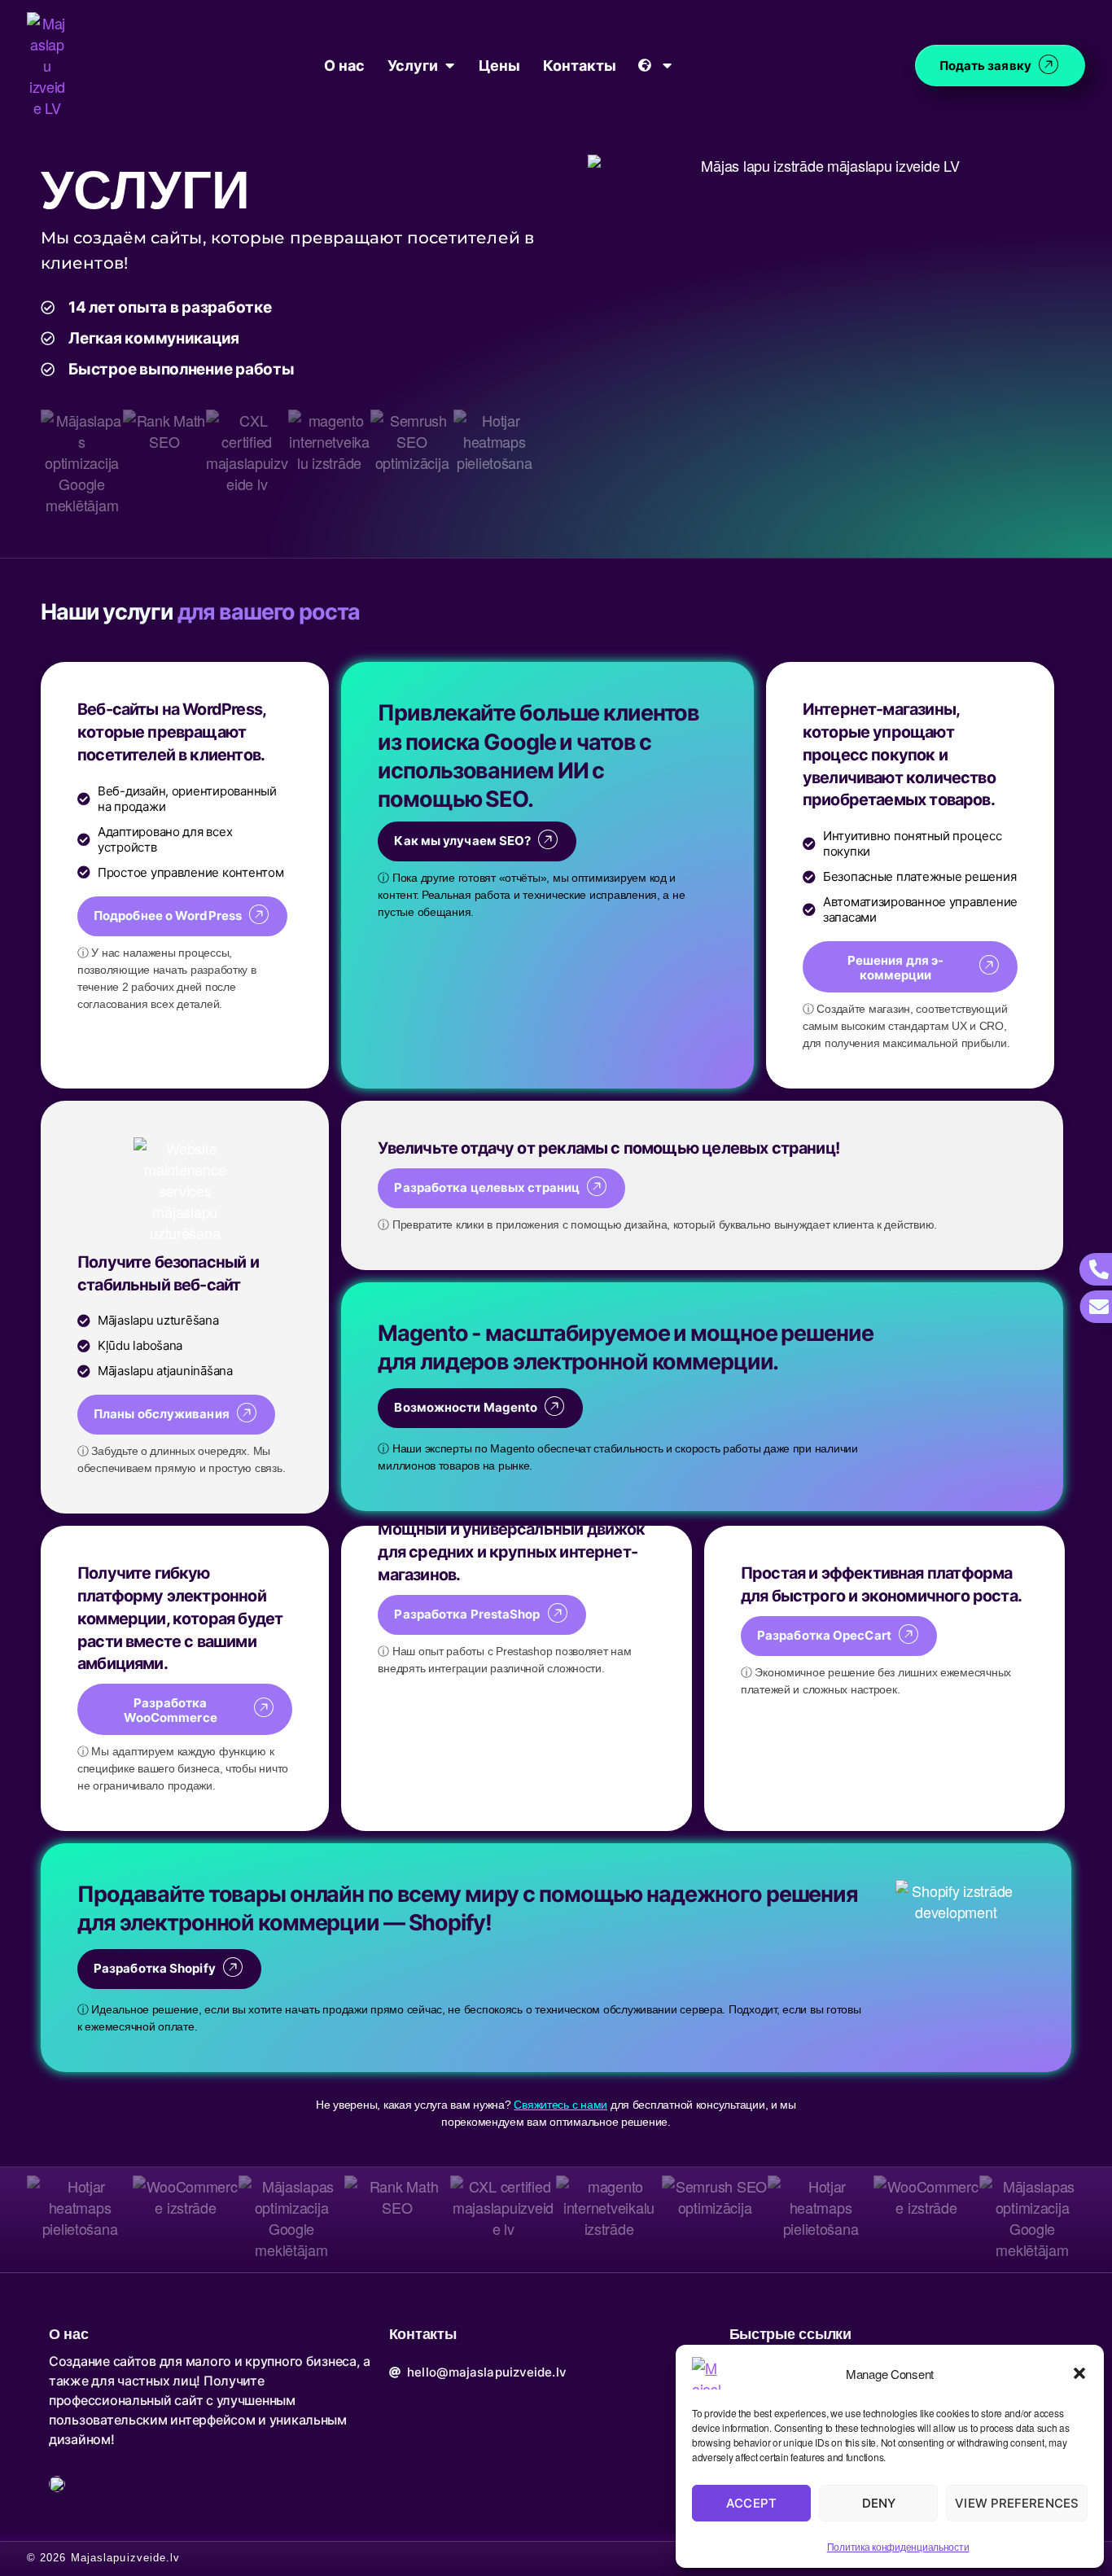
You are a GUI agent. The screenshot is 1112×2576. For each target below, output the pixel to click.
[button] (1079, 2373)
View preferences (1017, 2503)
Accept (751, 2503)
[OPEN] (668, 66)
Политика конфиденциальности (898, 2546)
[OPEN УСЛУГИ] (449, 66)
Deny (879, 2503)
